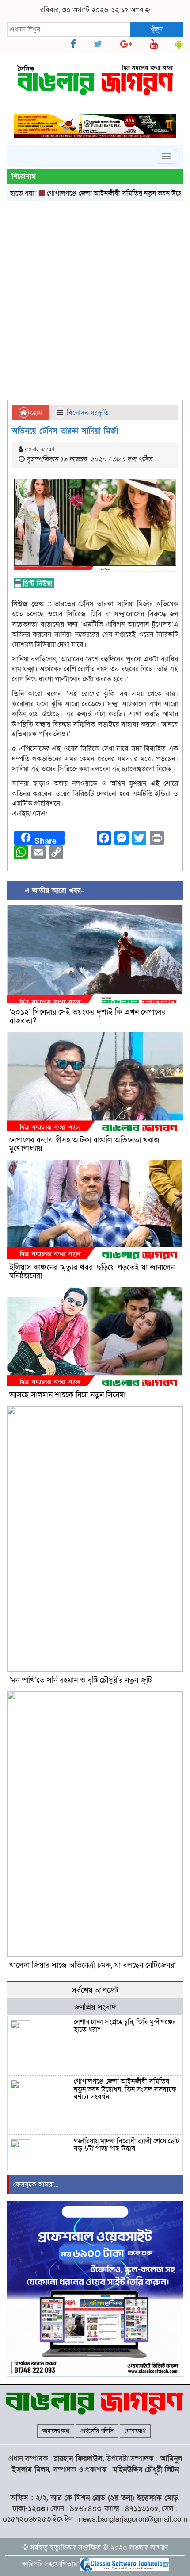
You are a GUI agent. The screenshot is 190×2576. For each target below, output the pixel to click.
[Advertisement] (95, 300)
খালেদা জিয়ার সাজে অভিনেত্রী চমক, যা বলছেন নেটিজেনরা (93, 1965)
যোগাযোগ (135, 2431)
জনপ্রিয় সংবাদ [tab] (95, 2007)
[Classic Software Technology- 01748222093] (125, 2564)
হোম (35, 413)
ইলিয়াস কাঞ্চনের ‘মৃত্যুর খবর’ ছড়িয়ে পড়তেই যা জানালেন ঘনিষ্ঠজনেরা (92, 1272)
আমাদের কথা (56, 2431)
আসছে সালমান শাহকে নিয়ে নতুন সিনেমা (67, 1395)
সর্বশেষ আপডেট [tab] (95, 1990)
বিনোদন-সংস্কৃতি (88, 413)
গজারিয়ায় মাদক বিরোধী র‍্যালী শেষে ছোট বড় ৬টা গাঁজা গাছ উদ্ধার (127, 2145)
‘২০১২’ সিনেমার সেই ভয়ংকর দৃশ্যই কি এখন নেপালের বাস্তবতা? (87, 1017)
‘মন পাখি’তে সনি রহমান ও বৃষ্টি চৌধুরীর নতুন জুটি (81, 1680)
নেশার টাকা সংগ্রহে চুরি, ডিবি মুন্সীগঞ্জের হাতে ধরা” (125, 2026)
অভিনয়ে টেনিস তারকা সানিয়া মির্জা (65, 431)
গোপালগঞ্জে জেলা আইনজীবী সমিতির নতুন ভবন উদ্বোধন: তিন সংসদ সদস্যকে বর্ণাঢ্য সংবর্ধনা (125, 2089)
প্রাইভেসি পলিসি (97, 2431)
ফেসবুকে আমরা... (36, 2184)
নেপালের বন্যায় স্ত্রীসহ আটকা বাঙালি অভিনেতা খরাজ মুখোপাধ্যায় (84, 1144)
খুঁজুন (156, 29)
